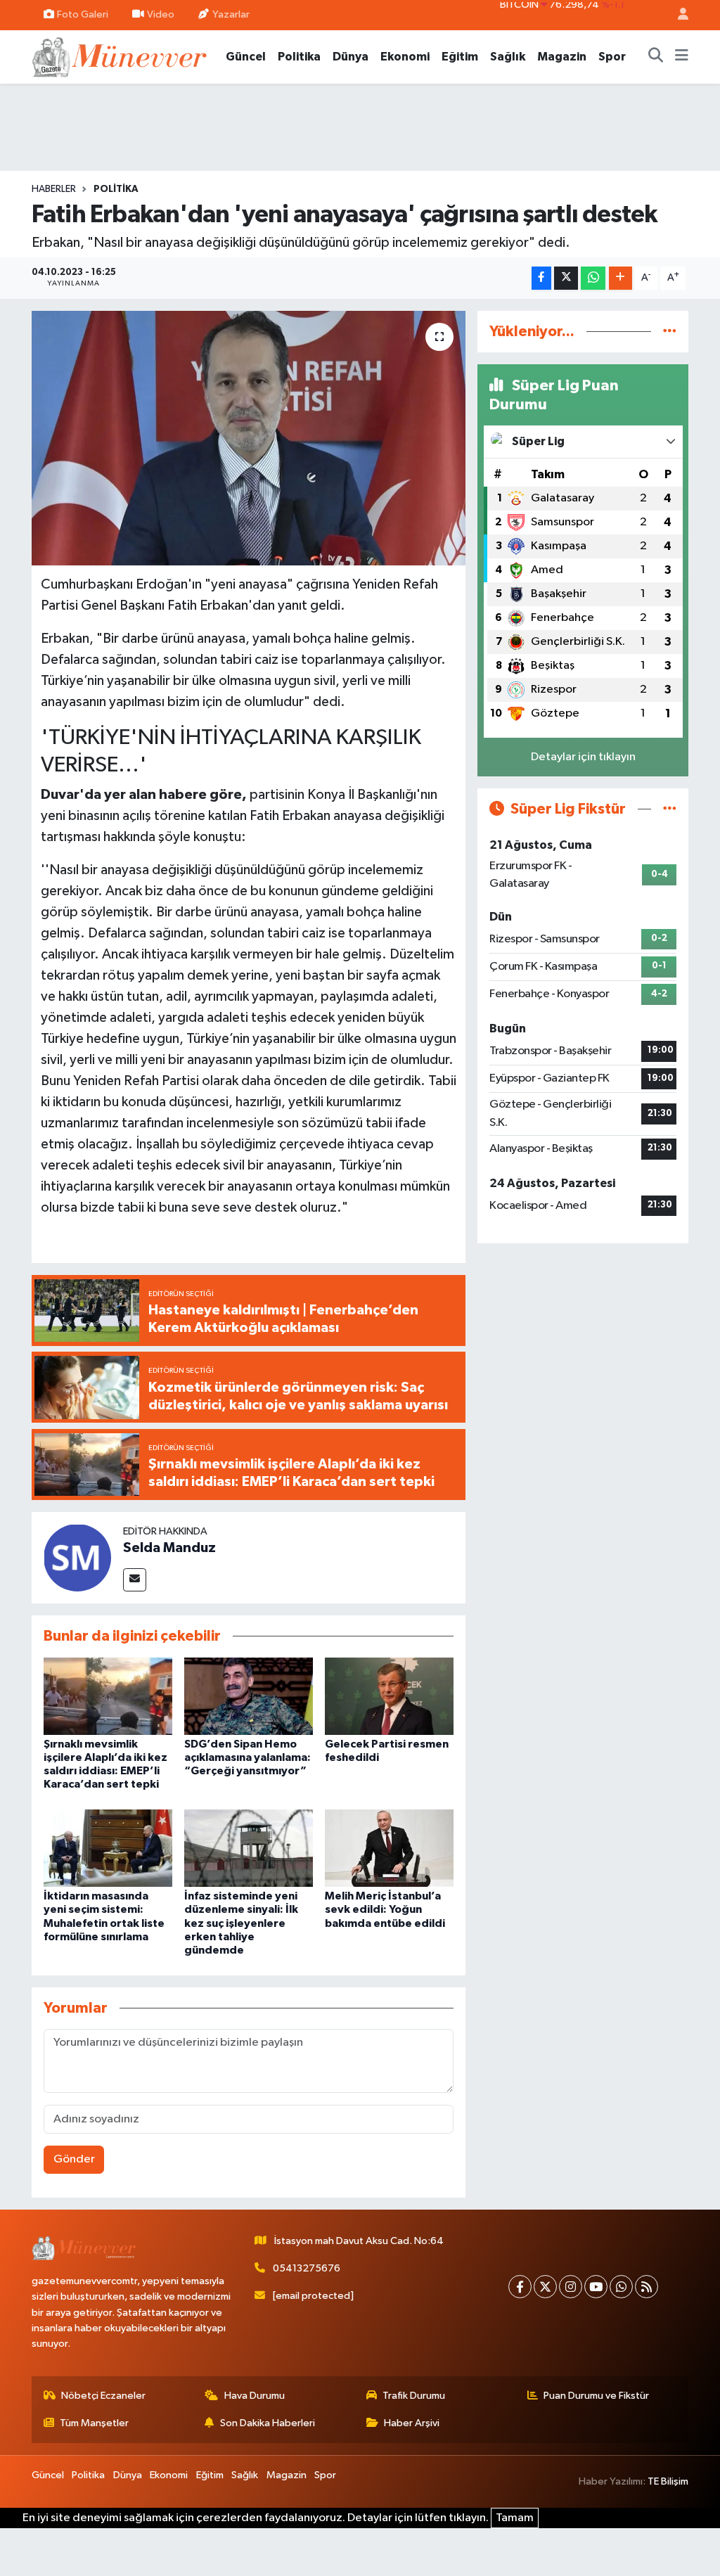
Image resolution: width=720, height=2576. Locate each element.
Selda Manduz (169, 1548)
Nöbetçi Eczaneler (103, 2396)
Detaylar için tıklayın (583, 757)
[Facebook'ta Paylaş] (541, 278)
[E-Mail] (135, 1580)
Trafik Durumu (414, 2396)
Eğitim (460, 57)
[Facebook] (520, 2287)
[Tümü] (670, 332)
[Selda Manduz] (77, 1557)
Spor (612, 57)
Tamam (515, 2518)
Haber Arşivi (412, 2423)
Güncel (246, 57)
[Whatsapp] (621, 2287)
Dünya (351, 57)
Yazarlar (231, 14)
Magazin (562, 57)
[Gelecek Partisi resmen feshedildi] (389, 1696)
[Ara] (656, 57)
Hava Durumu (255, 2396)
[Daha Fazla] (621, 278)
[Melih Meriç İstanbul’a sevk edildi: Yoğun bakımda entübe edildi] (389, 1848)
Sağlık (508, 57)
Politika (299, 57)
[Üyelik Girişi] (677, 15)
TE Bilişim (668, 2481)
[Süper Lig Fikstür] (670, 809)
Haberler (54, 189)
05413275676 (307, 2268)
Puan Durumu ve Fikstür (596, 2396)
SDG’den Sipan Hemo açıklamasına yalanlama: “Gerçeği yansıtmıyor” (247, 1757)
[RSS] (647, 2287)
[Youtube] (596, 2287)
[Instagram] (571, 2287)
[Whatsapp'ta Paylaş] (593, 278)
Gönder (74, 2159)
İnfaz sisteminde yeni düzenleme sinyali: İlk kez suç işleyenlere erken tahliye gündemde (241, 1923)
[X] (545, 2287)
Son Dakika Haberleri (268, 2423)
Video (161, 14)
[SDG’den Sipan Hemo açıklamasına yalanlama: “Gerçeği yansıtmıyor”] (249, 1696)
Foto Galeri (83, 14)
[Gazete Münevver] (120, 56)
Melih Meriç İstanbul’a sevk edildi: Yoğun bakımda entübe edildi (385, 1909)
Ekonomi (405, 57)
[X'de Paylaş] (566, 278)
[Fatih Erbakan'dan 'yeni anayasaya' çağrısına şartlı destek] (249, 438)
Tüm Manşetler (94, 2423)
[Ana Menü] (682, 57)
